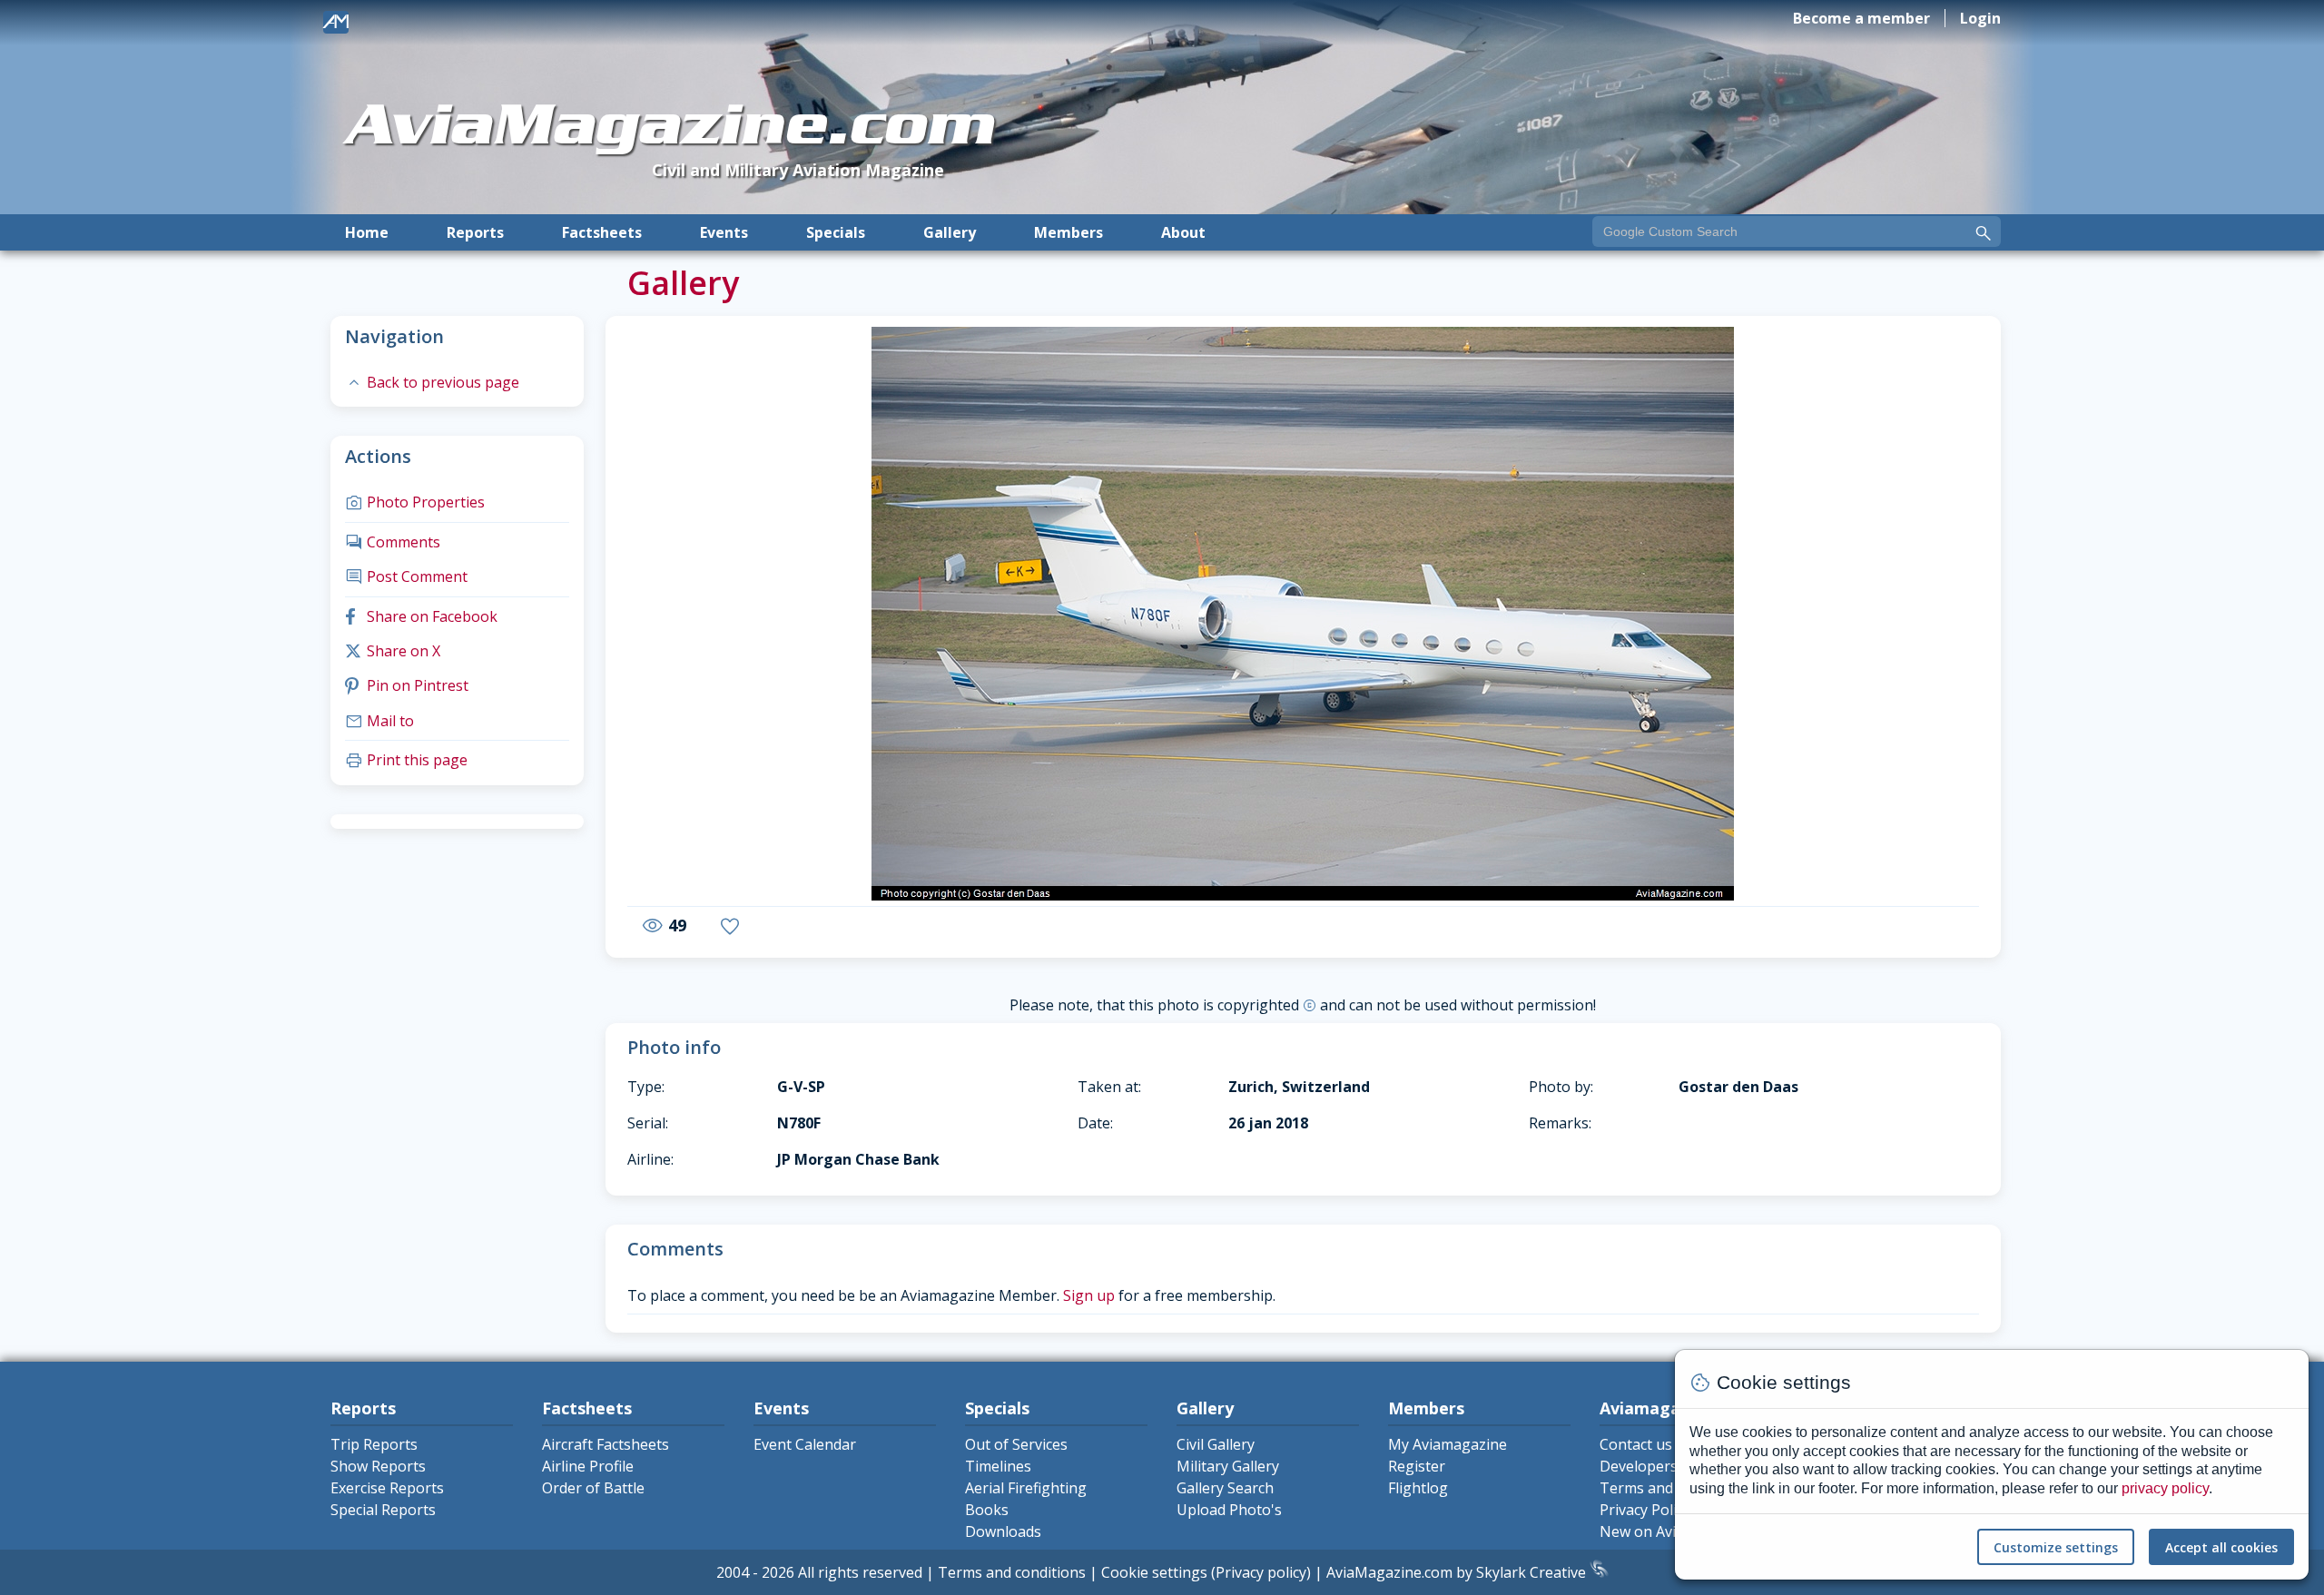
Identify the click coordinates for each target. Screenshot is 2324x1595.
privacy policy (2165, 1488)
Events (724, 232)
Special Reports (383, 1510)
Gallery (950, 232)
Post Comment (406, 576)
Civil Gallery (1216, 1444)
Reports (475, 232)
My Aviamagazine (1448, 1444)
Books (987, 1510)
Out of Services (1016, 1444)
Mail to (379, 721)
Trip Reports (374, 1444)
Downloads (1003, 1531)
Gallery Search (1225, 1488)
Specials (836, 232)
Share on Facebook (421, 616)
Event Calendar (805, 1444)
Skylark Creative (1533, 1572)
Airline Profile (588, 1466)
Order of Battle (593, 1488)
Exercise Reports (387, 1488)
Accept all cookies (2221, 1547)
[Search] (1984, 233)
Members (1068, 232)
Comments (393, 542)
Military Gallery (1228, 1466)
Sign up (1089, 1295)
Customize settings (2056, 1547)
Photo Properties (415, 502)
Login (1980, 18)
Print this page (406, 760)
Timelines (998, 1466)
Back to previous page (432, 382)
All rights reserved (860, 1572)
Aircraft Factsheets (606, 1444)
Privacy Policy (1645, 1510)
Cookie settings (1154, 1572)
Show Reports (378, 1466)
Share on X (393, 651)
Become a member (1861, 18)
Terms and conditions (1012, 1572)
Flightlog (1418, 1488)
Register (1417, 1466)
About (1183, 232)
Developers (1639, 1466)
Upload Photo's (1229, 1510)
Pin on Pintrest (407, 685)
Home (367, 232)
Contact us (1636, 1444)
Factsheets (602, 232)
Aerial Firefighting (1026, 1488)
